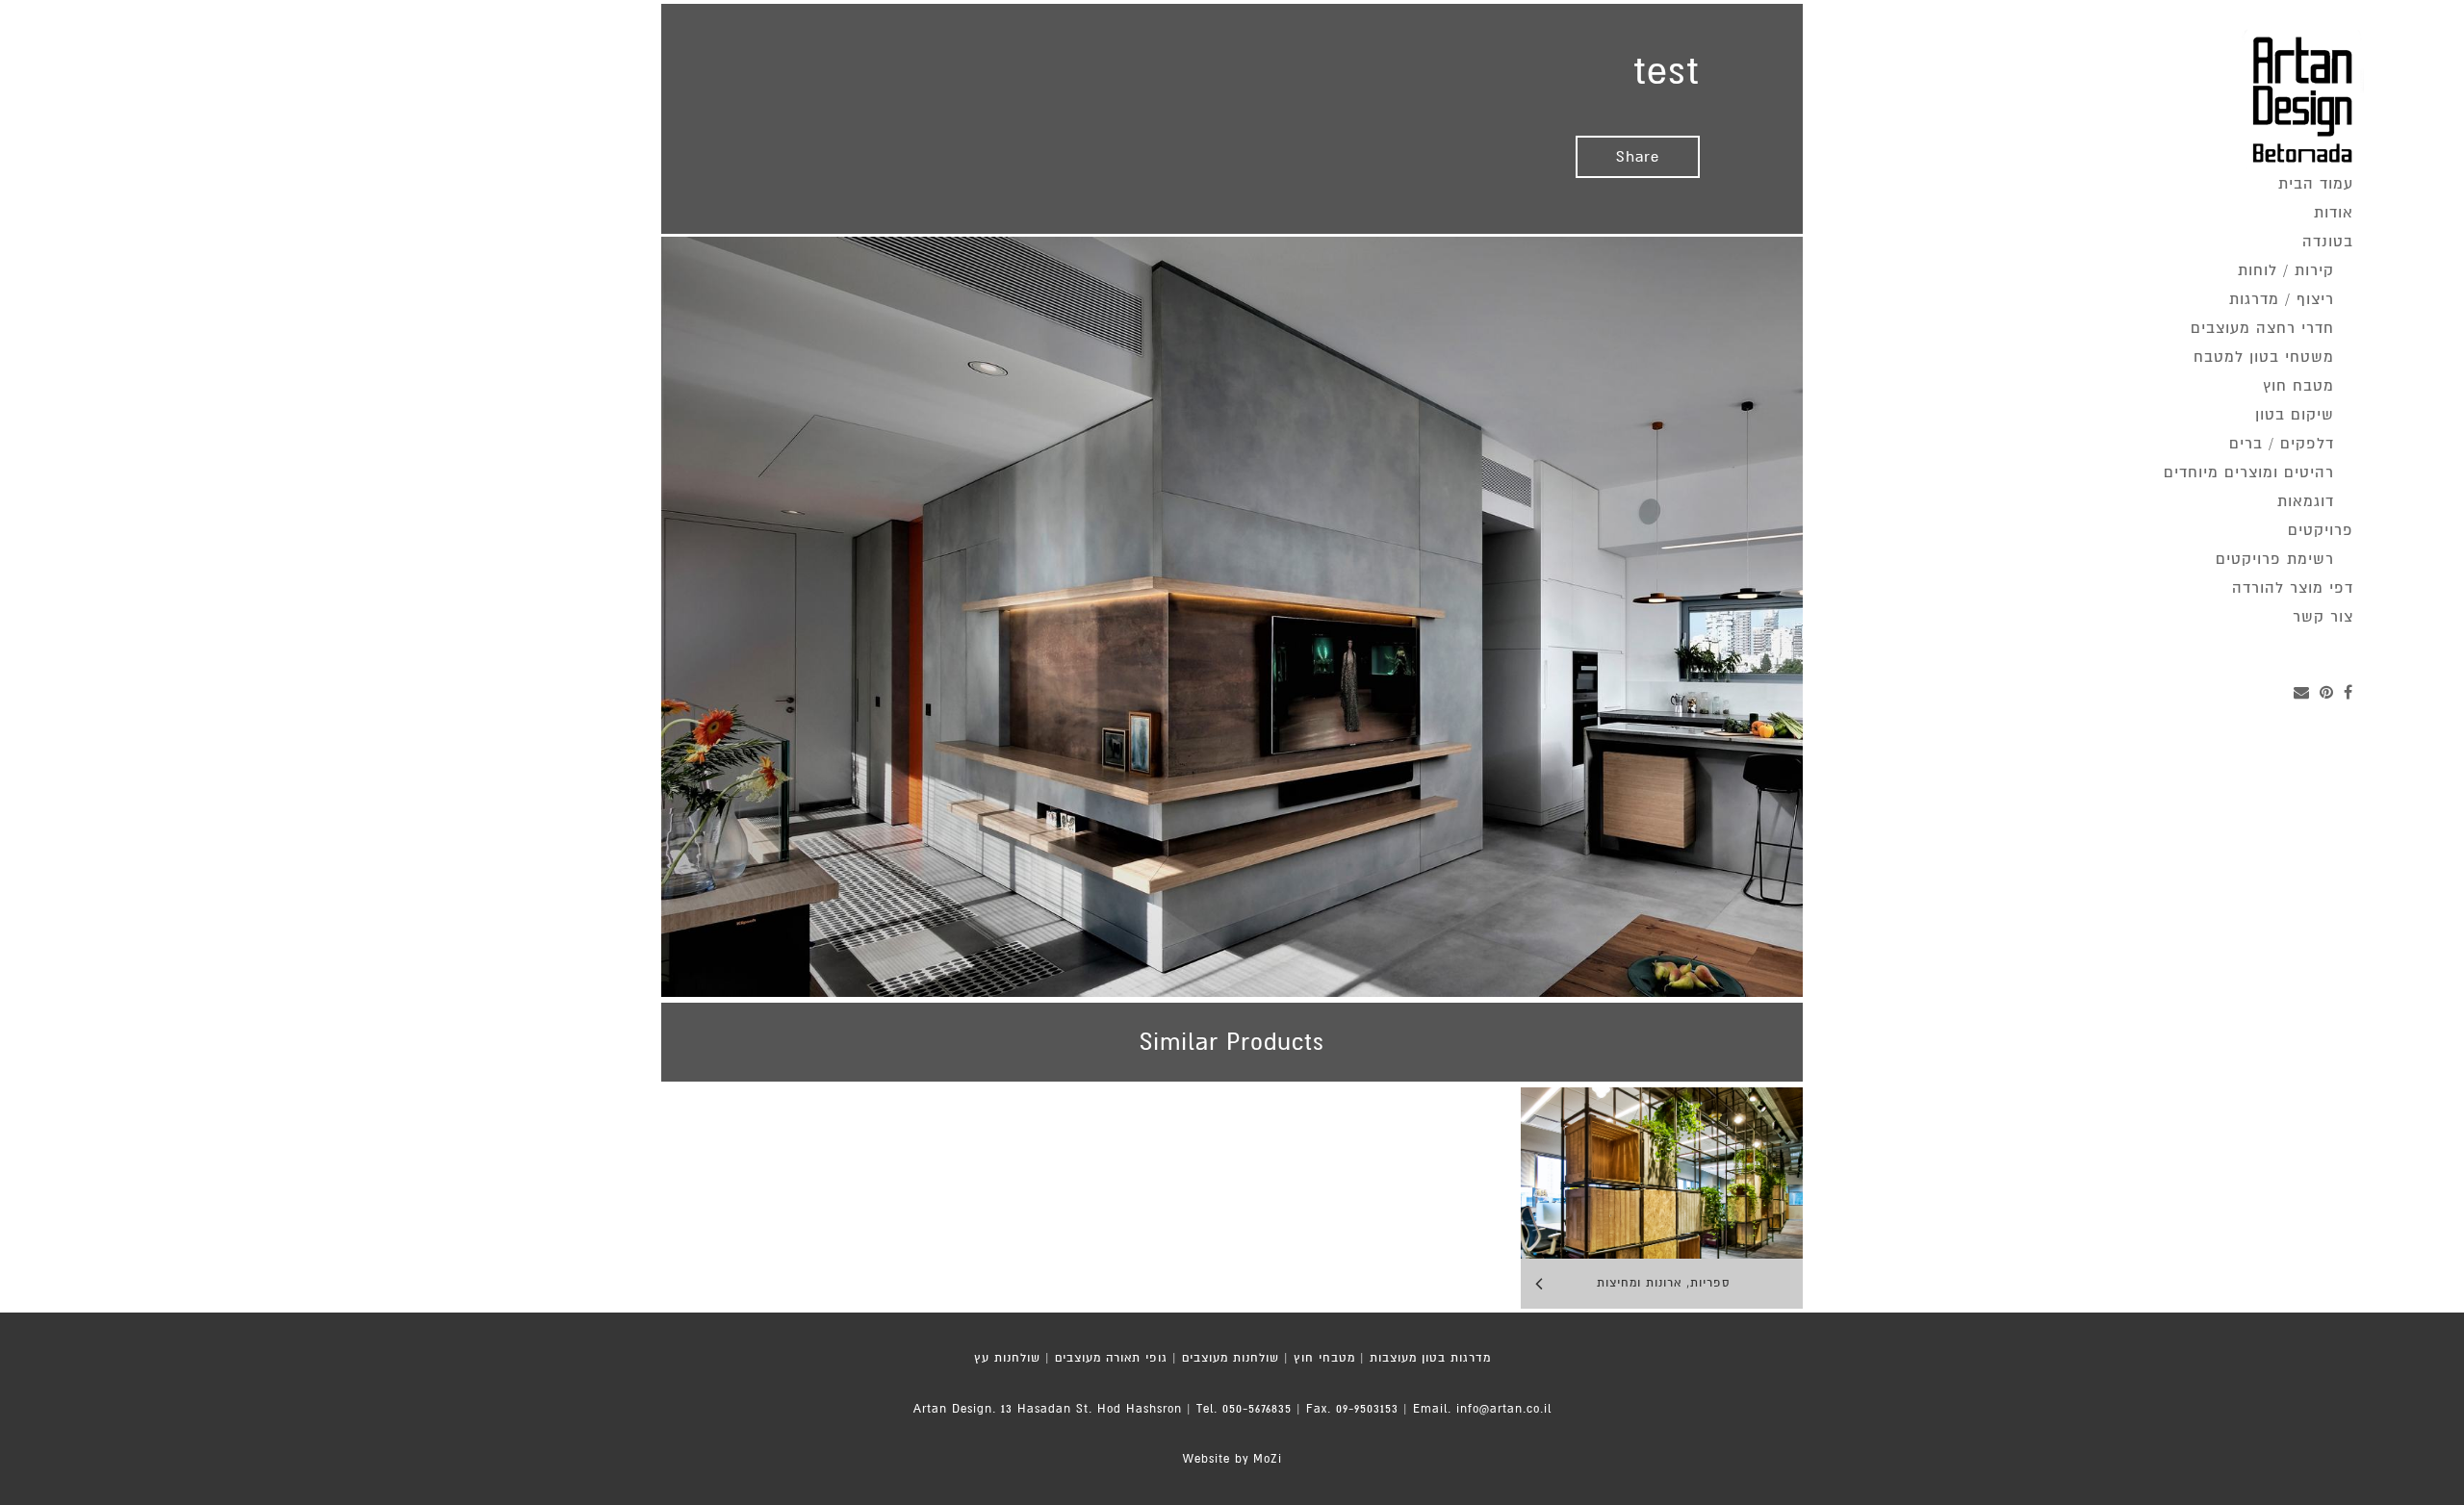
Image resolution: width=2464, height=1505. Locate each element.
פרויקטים (2321, 530)
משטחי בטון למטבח (2264, 357)
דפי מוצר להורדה (2293, 588)
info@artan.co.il (1504, 1409)
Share (1638, 157)
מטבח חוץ (2298, 386)
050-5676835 (1257, 1409)
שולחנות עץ (1007, 1358)
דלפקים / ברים (2282, 444)
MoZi (1268, 1459)
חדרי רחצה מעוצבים (2262, 328)
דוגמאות (2306, 501)
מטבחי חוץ (1324, 1358)
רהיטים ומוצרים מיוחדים (2249, 472)
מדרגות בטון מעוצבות (1430, 1358)
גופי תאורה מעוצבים (1111, 1358)
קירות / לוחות (2286, 270)
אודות (2334, 213)
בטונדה (2328, 242)
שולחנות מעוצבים (1231, 1358)
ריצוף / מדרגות (2282, 299)
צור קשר (2323, 617)
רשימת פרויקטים (2275, 559)
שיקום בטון (2295, 415)
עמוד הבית (2316, 184)
